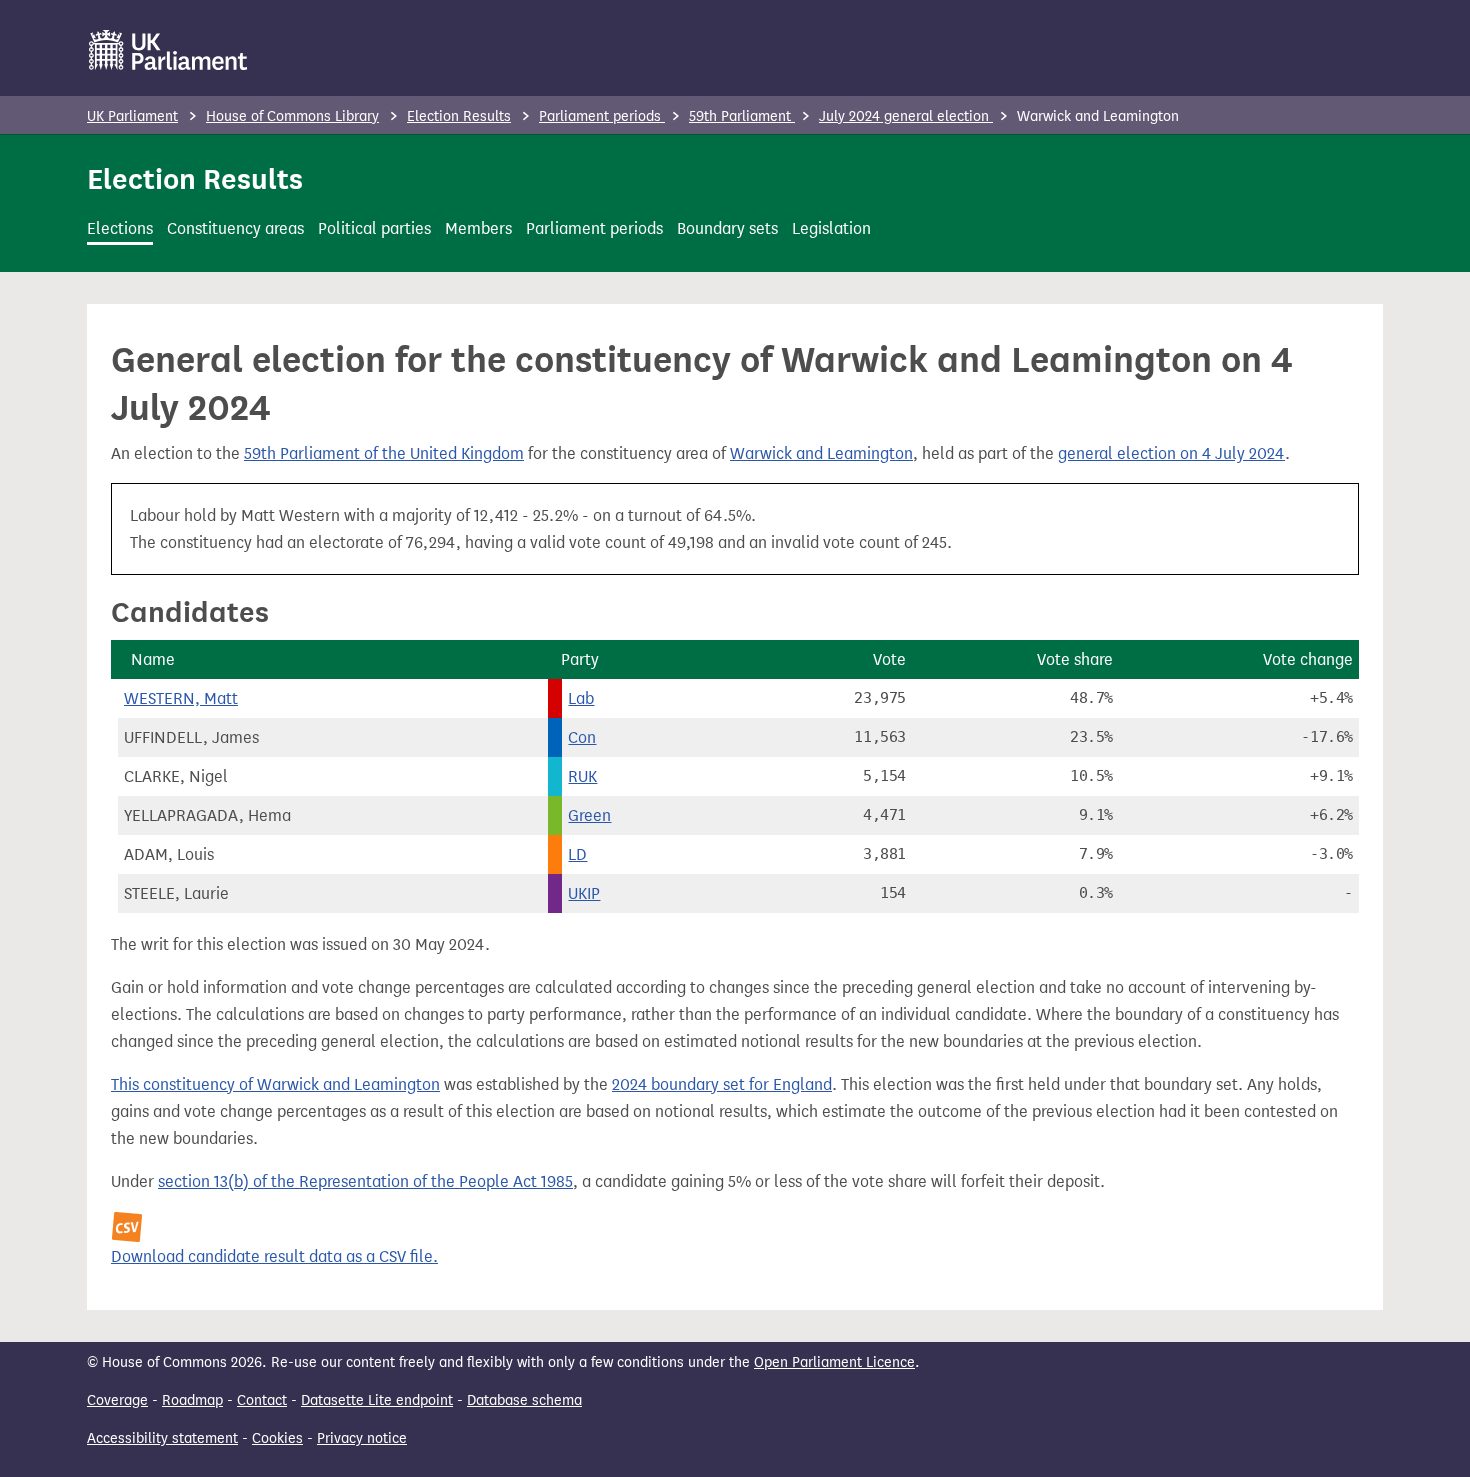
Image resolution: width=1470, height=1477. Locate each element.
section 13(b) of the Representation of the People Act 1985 (365, 1181)
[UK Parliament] (168, 50)
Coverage (117, 1400)
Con (582, 737)
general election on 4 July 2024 (1171, 453)
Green (589, 815)
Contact (262, 1400)
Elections (120, 228)
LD (577, 854)
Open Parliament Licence (834, 1362)
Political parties (374, 228)
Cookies (277, 1438)
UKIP (584, 893)
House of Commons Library (292, 116)
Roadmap (192, 1400)
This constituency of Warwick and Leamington (275, 1084)
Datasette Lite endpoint (377, 1400)
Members (478, 228)
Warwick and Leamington (821, 453)
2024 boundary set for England (722, 1084)
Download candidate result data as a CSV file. (274, 1256)
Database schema (524, 1400)
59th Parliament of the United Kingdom (384, 453)
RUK (582, 776)
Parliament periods (602, 116)
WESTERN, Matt (181, 698)
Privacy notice (362, 1438)
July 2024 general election (906, 116)
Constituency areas (235, 228)
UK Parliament (132, 116)
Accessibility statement (162, 1438)
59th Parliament (742, 116)
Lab (581, 698)
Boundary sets (727, 228)
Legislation (831, 228)
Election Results (459, 116)
